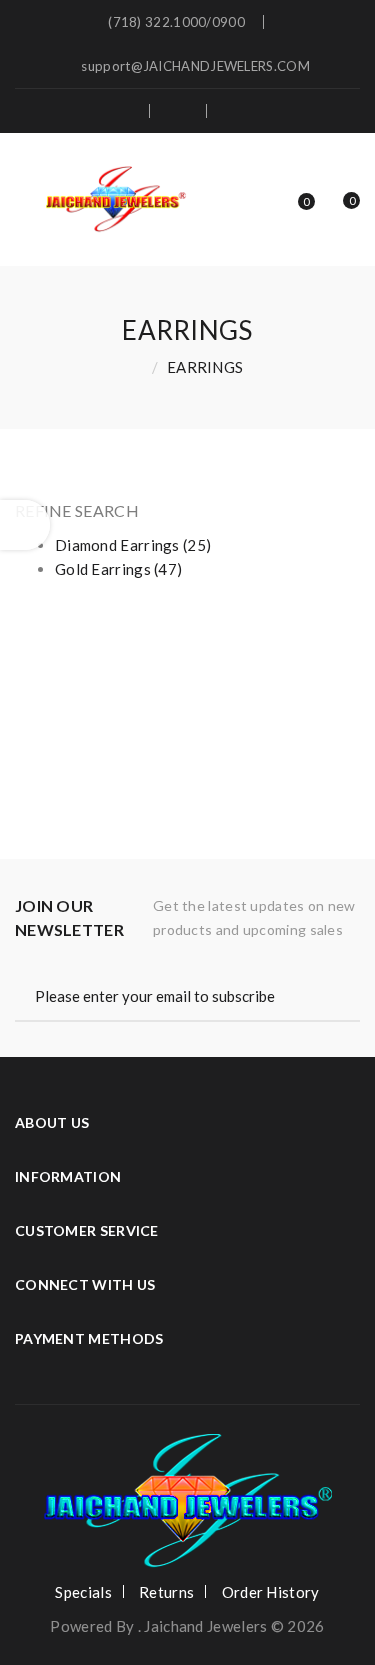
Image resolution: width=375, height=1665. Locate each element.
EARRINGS (205, 367)
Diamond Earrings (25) (133, 545)
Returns (166, 1592)
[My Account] (245, 111)
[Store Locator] (122, 111)
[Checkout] (180, 111)
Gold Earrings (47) (118, 569)
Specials (83, 1592)
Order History (271, 1592)
